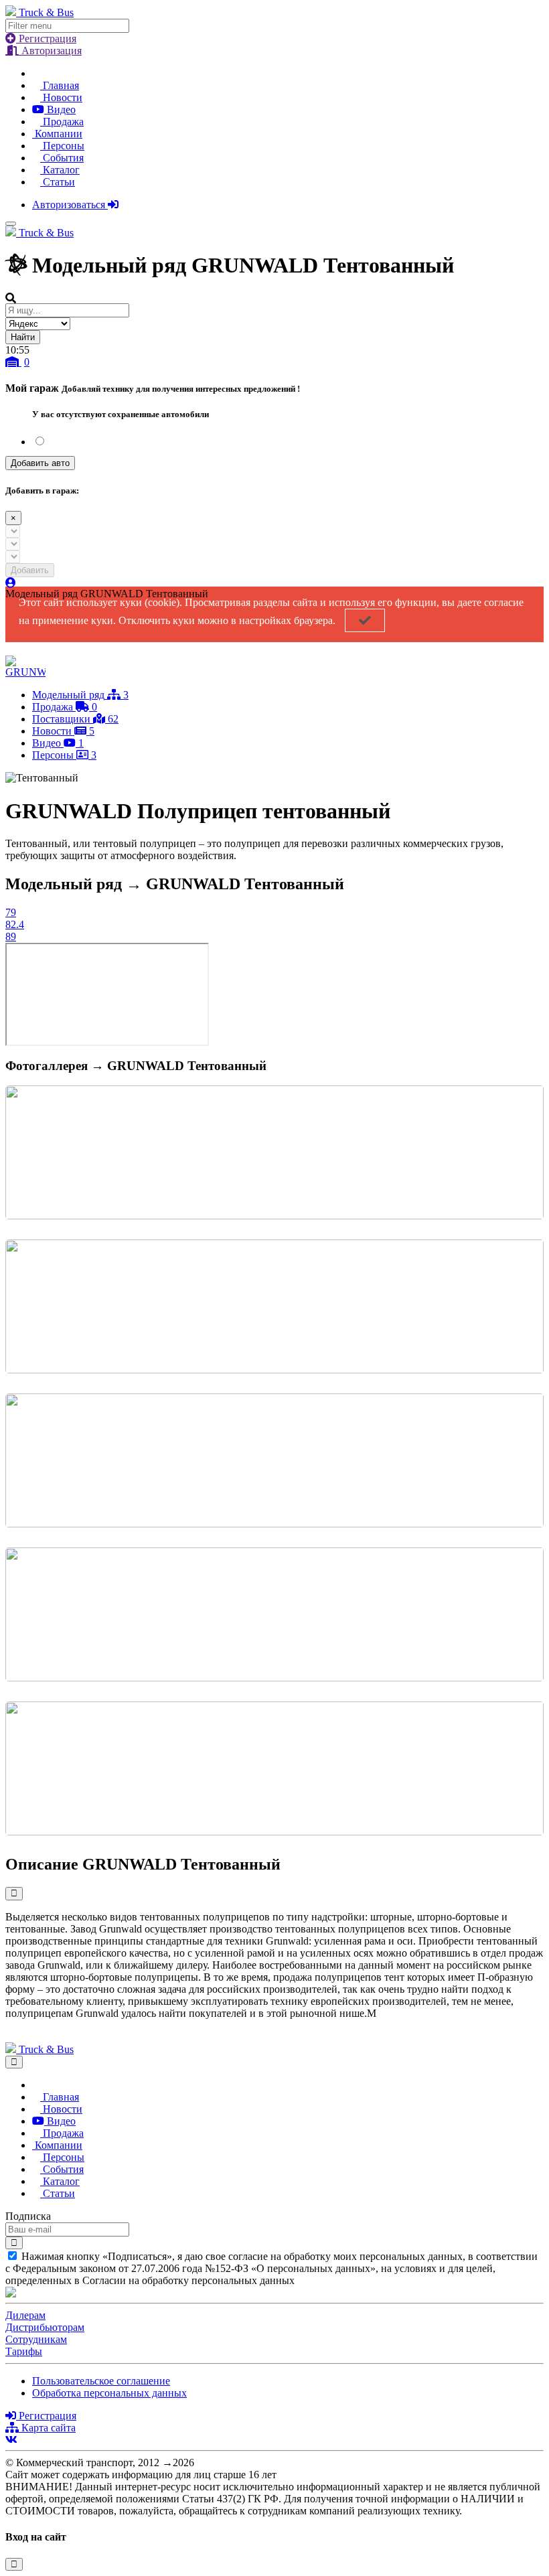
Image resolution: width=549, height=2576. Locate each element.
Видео (60, 109)
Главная (60, 85)
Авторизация (50, 51)
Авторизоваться (70, 205)
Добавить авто (40, 463)
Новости (61, 97)
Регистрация (46, 39)
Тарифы (24, 2351)
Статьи (58, 182)
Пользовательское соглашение (101, 2381)
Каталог (60, 170)
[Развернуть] (14, 1893)
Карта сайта (47, 2428)
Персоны (62, 146)
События (62, 158)
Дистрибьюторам (45, 2327)
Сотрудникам (36, 2339)
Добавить (30, 570)
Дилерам (25, 2315)
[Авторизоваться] (11, 583)
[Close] (14, 2062)
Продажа (62, 122)
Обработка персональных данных (109, 2393)
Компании (57, 134)
